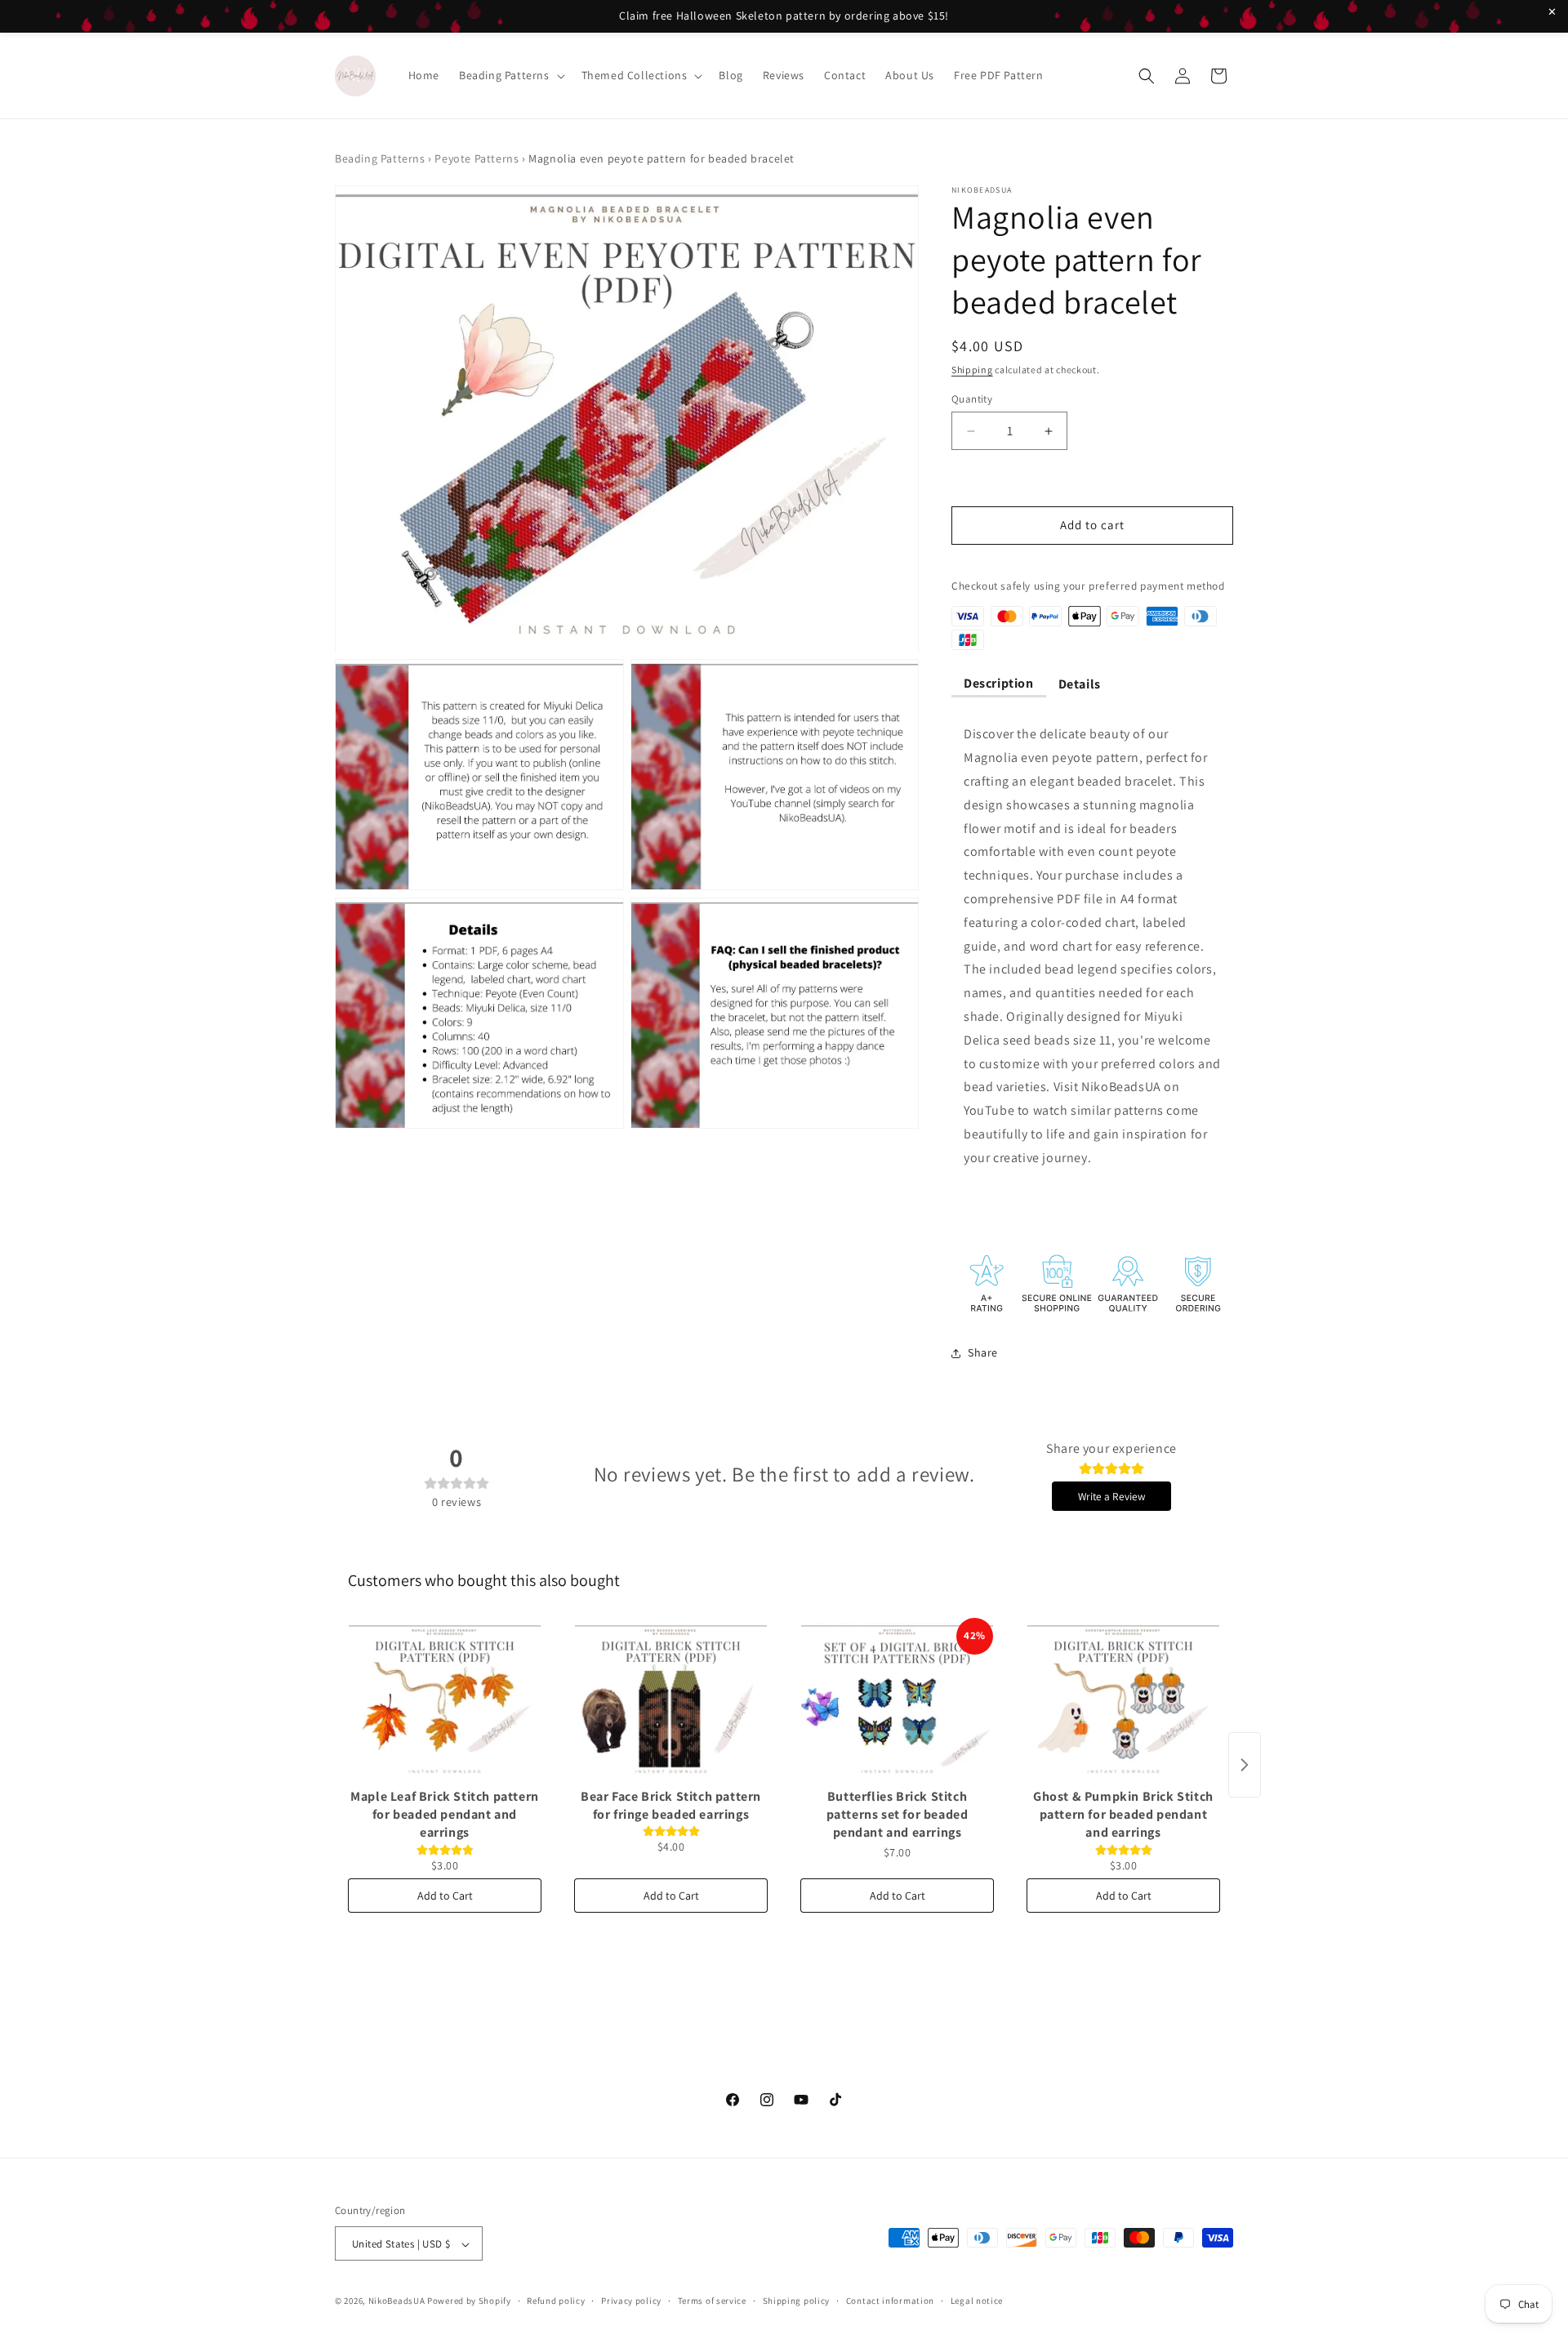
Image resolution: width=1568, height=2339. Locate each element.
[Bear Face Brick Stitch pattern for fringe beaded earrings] (671, 1700)
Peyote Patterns (477, 158)
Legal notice (977, 2301)
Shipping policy (797, 2301)
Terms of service (712, 2301)
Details (1080, 684)
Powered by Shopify (469, 2301)
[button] (510, 75)
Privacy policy (631, 2301)
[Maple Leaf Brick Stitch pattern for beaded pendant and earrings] (445, 1700)
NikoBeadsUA (397, 2301)
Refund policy (556, 2301)
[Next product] (1245, 1765)
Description (999, 683)
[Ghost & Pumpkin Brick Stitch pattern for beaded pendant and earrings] (1123, 1700)
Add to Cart (445, 1896)
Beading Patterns (380, 158)
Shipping (972, 370)
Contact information (890, 2301)
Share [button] (983, 1352)
